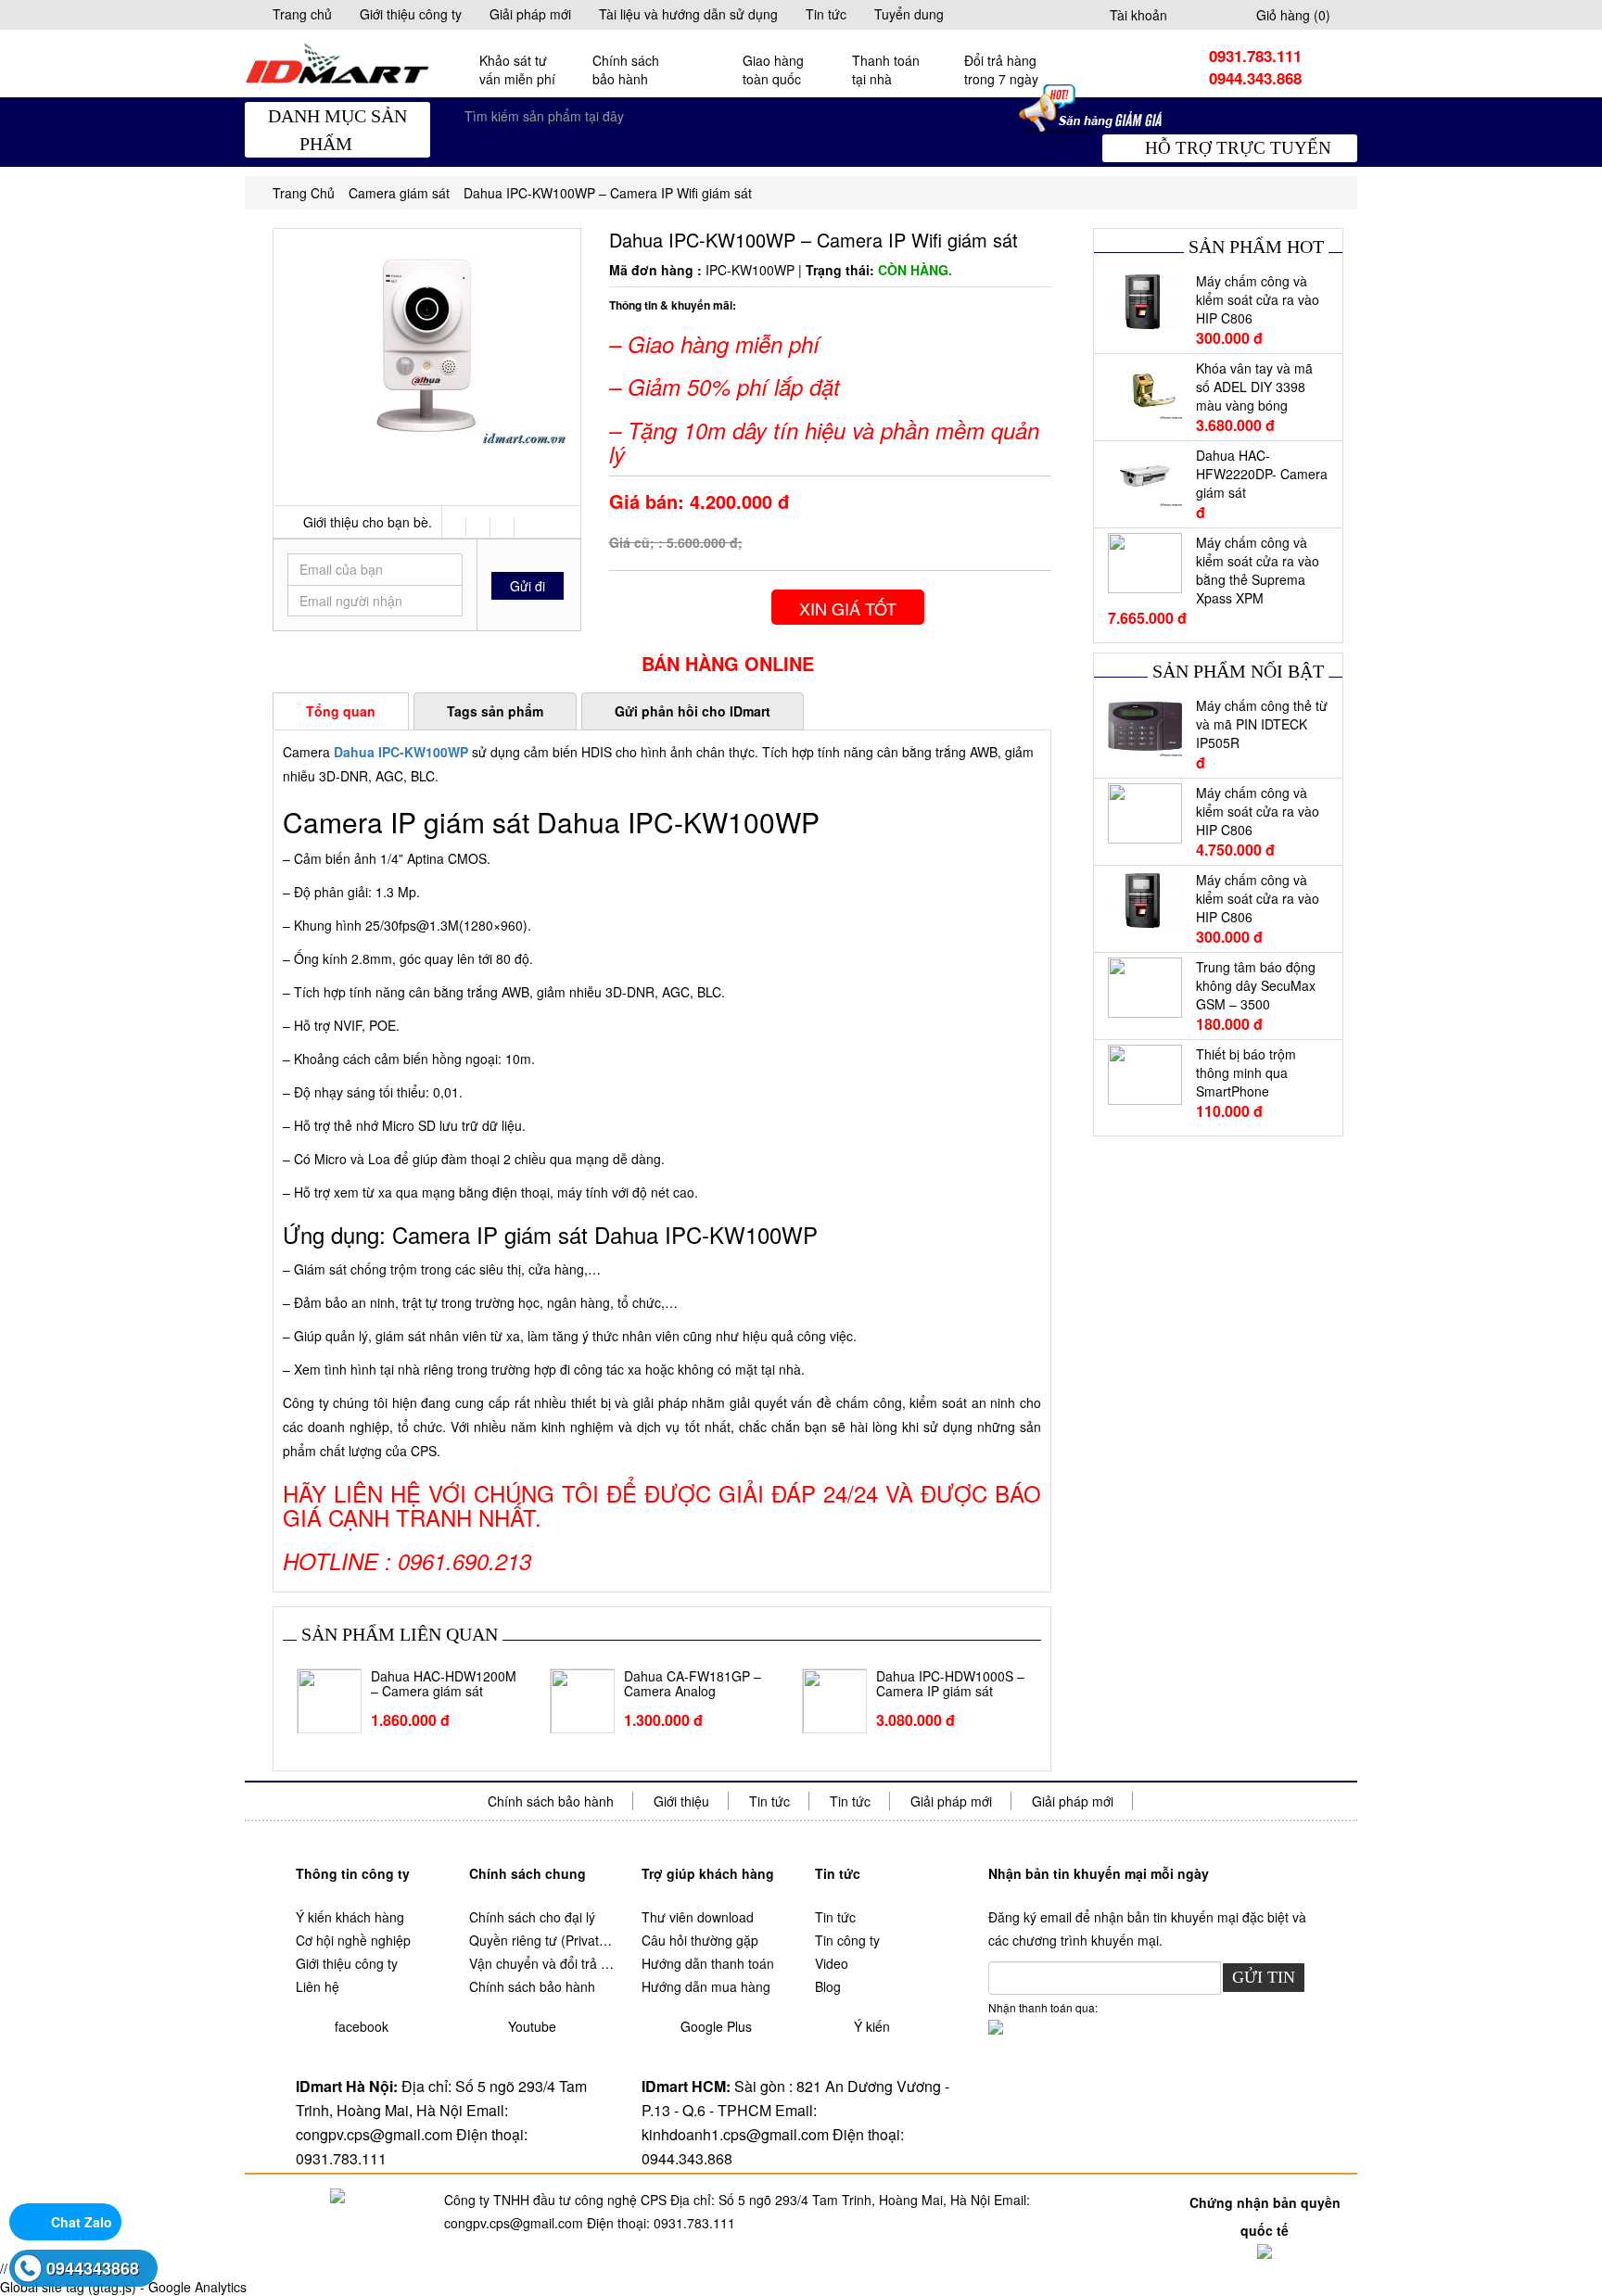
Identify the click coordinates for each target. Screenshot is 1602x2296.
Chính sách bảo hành (551, 1801)
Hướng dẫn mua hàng (706, 1986)
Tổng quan (341, 711)
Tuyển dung (909, 14)
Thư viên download (698, 1917)
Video (832, 1963)
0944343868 (93, 2268)
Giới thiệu (681, 1801)
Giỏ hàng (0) (1293, 15)
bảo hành (626, 70)
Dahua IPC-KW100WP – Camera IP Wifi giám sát (608, 193)
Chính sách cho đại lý (532, 1917)
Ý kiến (872, 2026)
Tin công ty (847, 1940)
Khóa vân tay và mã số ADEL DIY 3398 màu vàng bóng (1254, 387)
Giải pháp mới (530, 14)
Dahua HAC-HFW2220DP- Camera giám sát (1262, 474)
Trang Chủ (304, 193)
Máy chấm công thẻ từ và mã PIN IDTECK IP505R (1262, 724)
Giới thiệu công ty (411, 14)
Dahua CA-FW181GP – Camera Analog (693, 1684)
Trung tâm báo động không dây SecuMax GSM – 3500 (1256, 985)
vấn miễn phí (517, 70)
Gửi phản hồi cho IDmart (693, 711)
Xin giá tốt (848, 608)
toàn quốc (773, 70)
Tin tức (826, 14)
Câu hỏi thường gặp (700, 1940)
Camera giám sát (399, 193)
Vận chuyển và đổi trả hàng (542, 1963)
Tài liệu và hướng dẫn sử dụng (688, 14)
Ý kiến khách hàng (350, 1917)
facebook (362, 2026)
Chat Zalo (82, 2222)
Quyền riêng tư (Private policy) (542, 1940)
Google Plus (716, 2026)
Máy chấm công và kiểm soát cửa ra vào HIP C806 (1258, 299)
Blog (828, 1986)
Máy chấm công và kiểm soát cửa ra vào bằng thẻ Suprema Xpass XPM (1258, 570)
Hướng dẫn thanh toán (708, 1963)
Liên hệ (318, 1986)
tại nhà (886, 70)
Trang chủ (302, 14)
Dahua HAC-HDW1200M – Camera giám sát (444, 1684)
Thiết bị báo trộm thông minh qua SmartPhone (1246, 1072)
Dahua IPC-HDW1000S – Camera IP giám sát (950, 1684)
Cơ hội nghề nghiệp (353, 1940)
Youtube (532, 2026)
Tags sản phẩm (495, 711)
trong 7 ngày (1001, 70)
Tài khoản (1138, 15)
